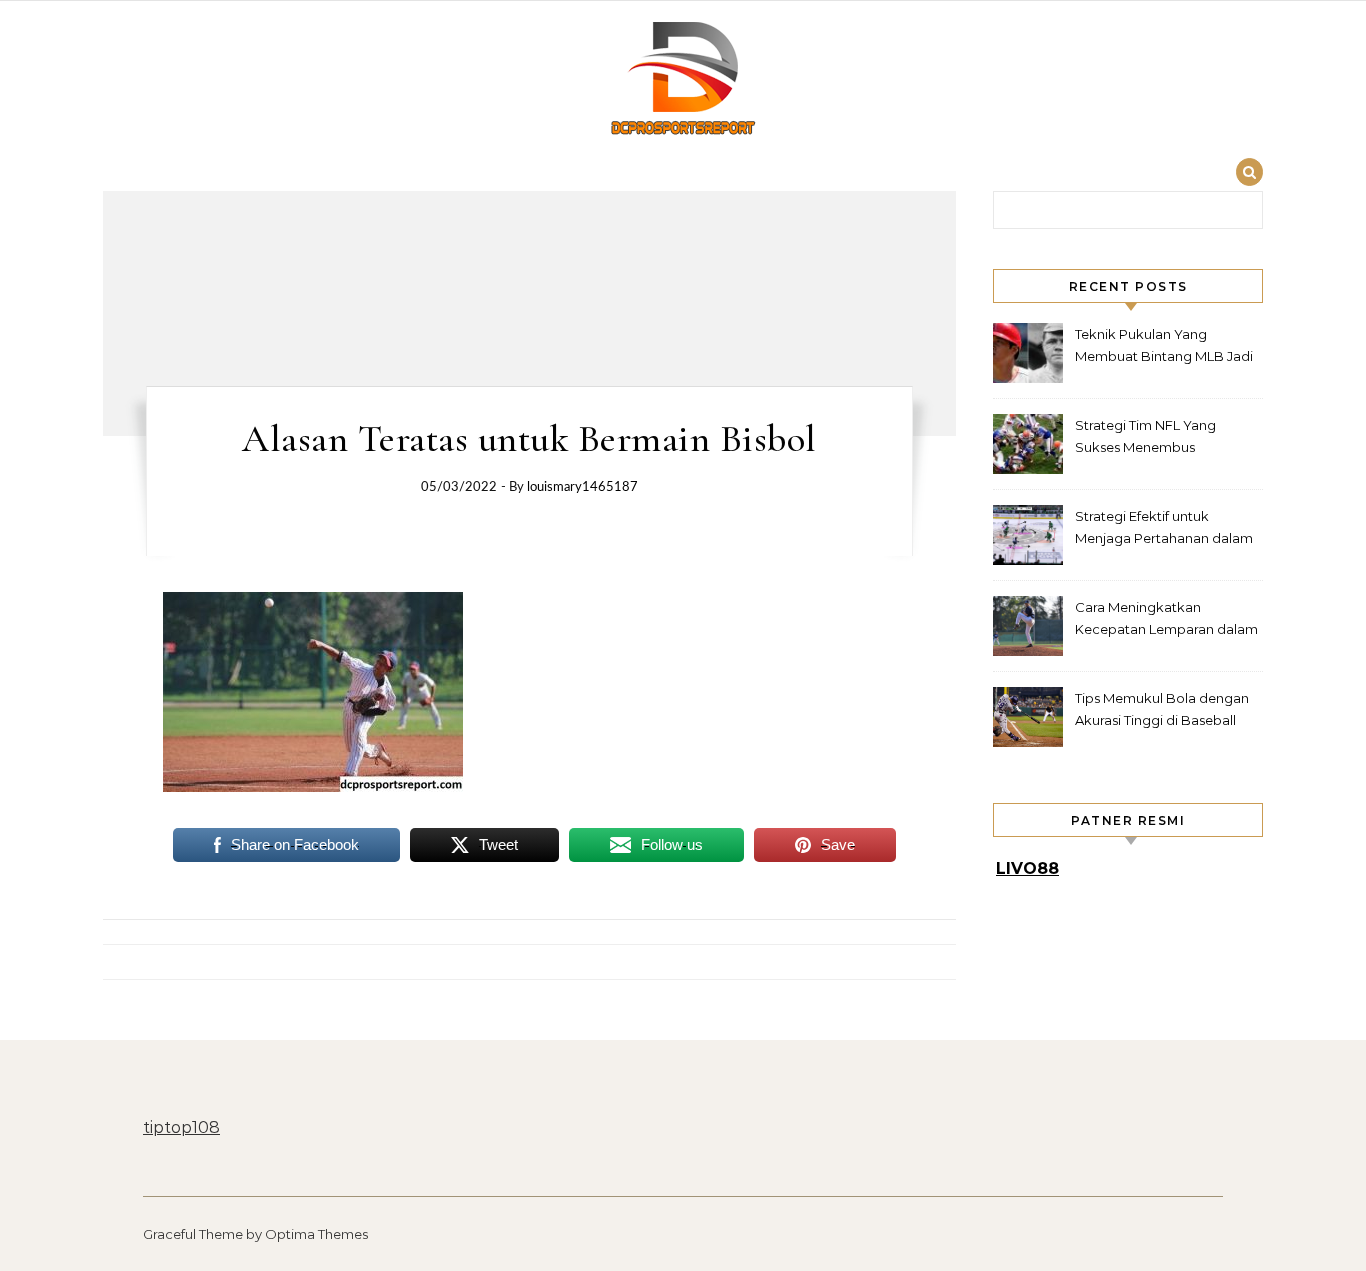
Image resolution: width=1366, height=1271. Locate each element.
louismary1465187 (582, 487)
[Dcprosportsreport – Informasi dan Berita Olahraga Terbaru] (683, 81)
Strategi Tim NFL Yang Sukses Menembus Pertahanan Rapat (1145, 438)
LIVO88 (1027, 868)
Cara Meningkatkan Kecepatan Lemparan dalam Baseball (1166, 620)
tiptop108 (181, 1127)
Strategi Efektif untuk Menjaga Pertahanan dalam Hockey (1164, 529)
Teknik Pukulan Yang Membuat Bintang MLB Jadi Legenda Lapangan (1164, 347)
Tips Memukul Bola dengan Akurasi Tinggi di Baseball (1162, 709)
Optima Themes (316, 1234)
